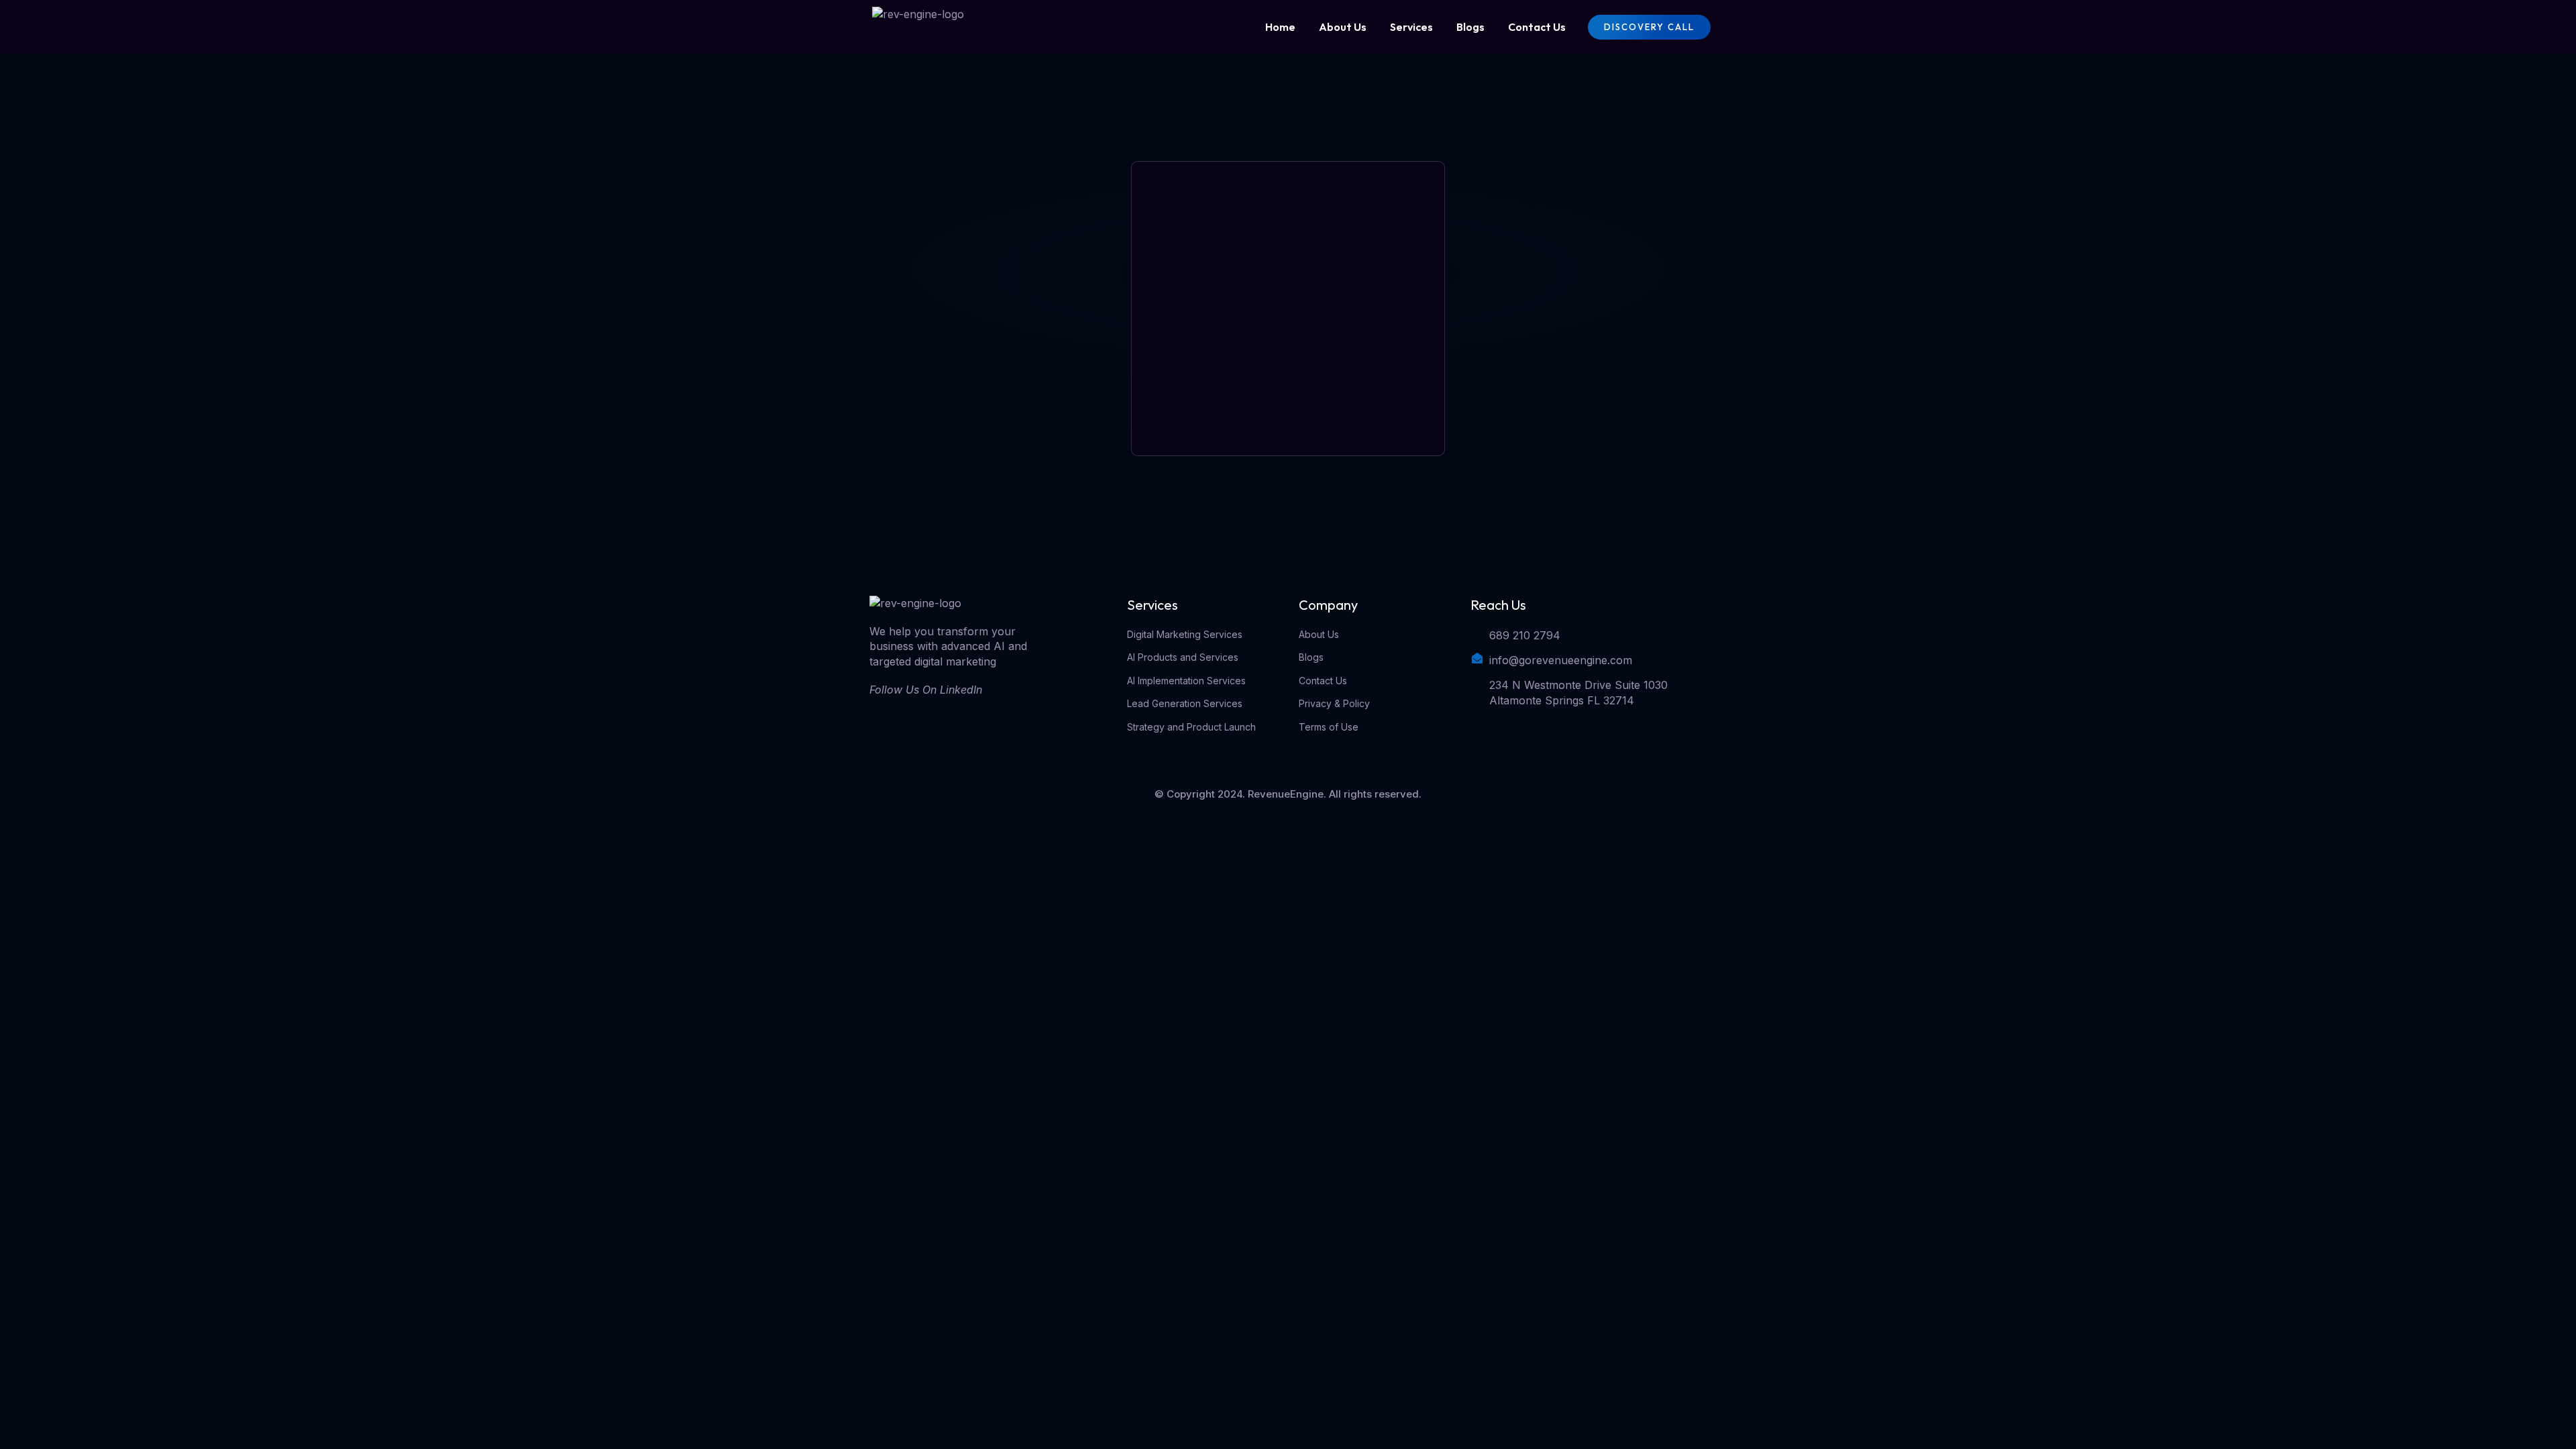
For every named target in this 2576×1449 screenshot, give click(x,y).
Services (1411, 27)
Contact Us (1537, 27)
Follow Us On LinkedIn (926, 690)
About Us (1343, 27)
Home (1280, 27)
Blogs (1470, 27)
